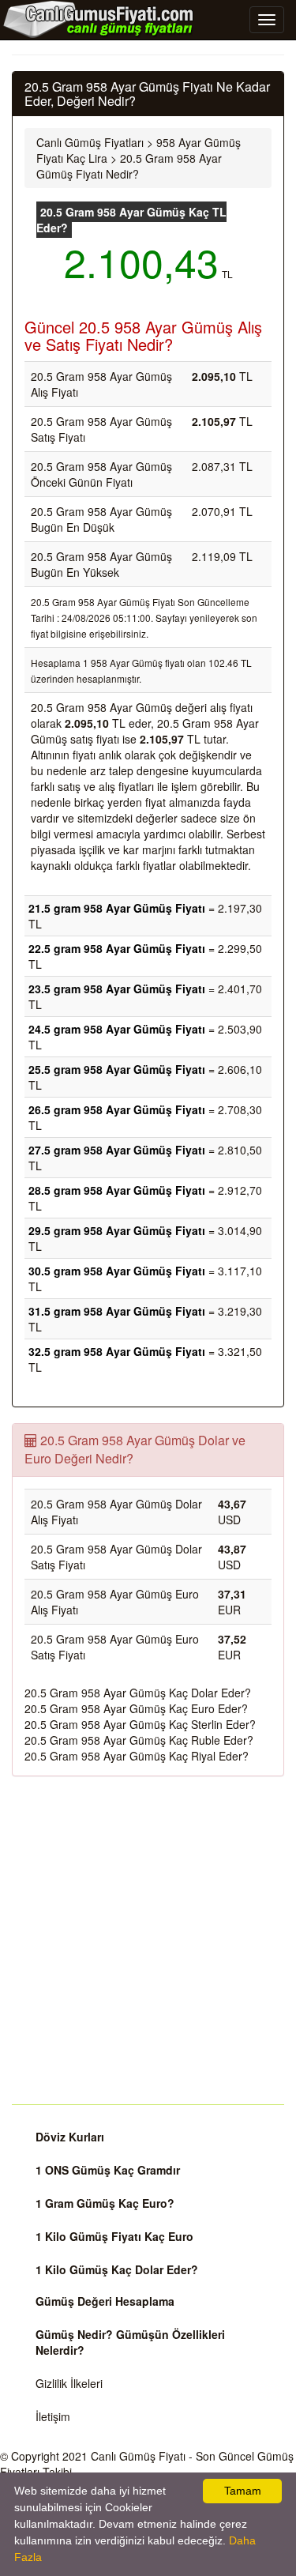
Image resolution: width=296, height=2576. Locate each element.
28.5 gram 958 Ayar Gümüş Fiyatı (117, 1190)
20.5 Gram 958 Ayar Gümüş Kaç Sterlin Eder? (140, 1724)
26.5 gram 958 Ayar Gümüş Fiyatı (117, 1109)
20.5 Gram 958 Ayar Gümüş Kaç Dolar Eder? (138, 1693)
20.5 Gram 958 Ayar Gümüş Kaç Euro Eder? (136, 1708)
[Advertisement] (148, 1940)
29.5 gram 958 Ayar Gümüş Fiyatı (117, 1230)
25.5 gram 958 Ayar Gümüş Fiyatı (117, 1069)
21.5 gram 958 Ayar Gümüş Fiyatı (117, 908)
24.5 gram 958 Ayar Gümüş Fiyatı (117, 1029)
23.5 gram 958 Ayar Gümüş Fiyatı (117, 989)
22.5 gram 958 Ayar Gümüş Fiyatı (117, 948)
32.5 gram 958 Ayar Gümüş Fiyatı (117, 1351)
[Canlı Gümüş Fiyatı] (99, 19)
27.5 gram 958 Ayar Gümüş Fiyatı (117, 1150)
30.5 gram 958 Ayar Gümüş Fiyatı (117, 1271)
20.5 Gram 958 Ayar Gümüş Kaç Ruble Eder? (139, 1740)
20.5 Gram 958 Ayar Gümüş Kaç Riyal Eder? (137, 1756)
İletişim (53, 2416)
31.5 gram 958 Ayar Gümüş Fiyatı (117, 1311)
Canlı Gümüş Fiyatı (138, 2456)
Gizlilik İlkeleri (69, 2383)
